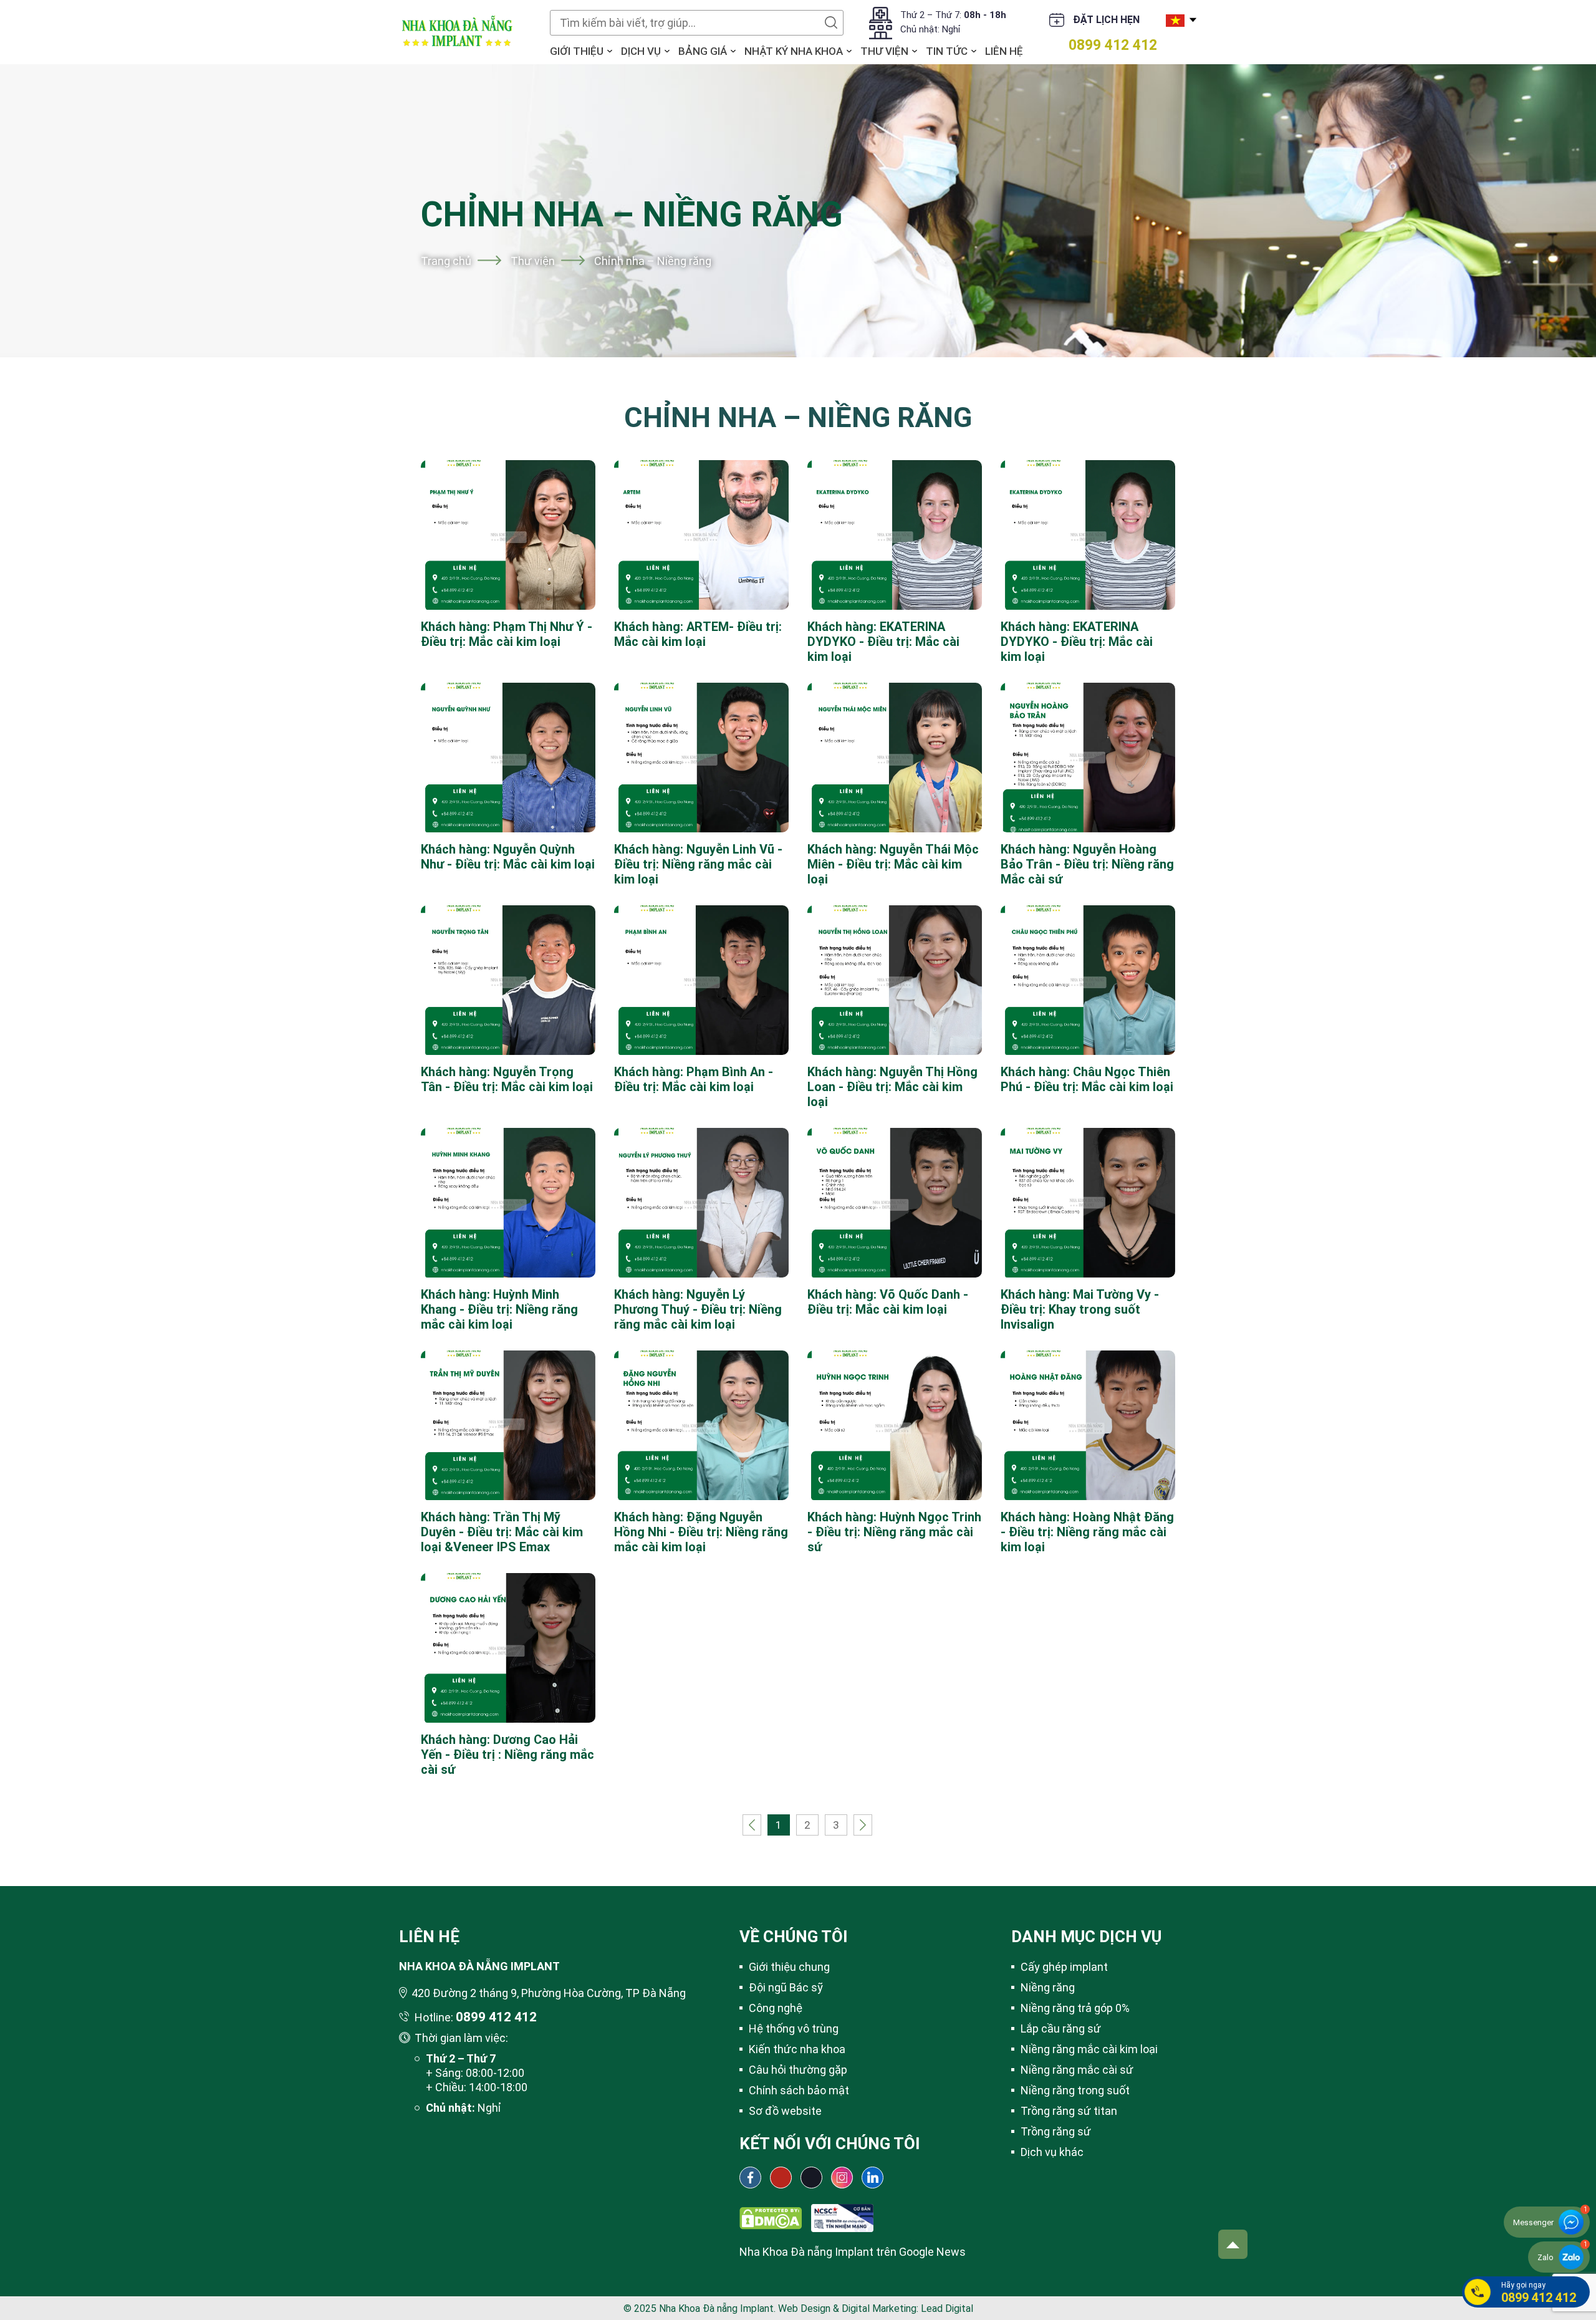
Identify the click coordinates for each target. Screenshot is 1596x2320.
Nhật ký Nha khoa (794, 51)
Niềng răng (1048, 1987)
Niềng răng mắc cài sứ (1077, 2070)
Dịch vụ (641, 51)
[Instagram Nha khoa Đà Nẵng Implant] (842, 2178)
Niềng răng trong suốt (1075, 2090)
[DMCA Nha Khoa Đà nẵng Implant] (771, 2211)
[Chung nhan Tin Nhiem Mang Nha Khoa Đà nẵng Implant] (842, 2211)
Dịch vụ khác (1052, 2152)
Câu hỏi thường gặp (798, 2070)
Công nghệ (776, 2008)
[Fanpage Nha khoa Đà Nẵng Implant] (750, 2178)
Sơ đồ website (785, 2111)
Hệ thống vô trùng (794, 2029)
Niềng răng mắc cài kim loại (1089, 2049)
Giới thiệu (577, 51)
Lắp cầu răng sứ (1061, 2029)
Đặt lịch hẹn (1106, 20)
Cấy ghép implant (1064, 1967)
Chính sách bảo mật (799, 2090)
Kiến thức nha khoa (797, 2049)
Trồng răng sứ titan (1069, 2111)
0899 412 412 (1113, 45)
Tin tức (947, 51)
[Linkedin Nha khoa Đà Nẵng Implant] (873, 2178)
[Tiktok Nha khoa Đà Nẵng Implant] (811, 2178)
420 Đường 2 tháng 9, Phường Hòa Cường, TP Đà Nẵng (549, 1993)
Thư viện (884, 51)
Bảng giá (703, 51)
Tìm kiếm (831, 22)
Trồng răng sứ (1056, 2131)
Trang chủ (446, 261)
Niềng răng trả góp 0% (1075, 2008)
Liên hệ (1004, 51)
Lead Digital (947, 2308)
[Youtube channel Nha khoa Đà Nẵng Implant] (781, 2178)
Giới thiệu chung (789, 1967)
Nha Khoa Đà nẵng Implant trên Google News (853, 2252)
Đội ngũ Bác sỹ (786, 1987)
